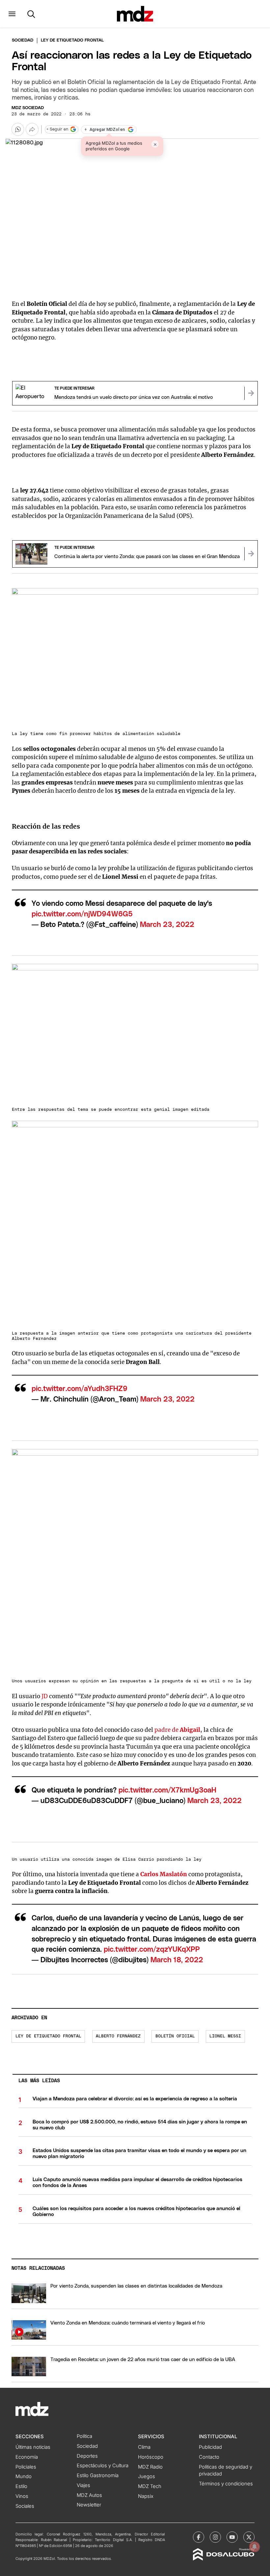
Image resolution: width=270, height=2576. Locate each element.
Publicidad (210, 2447)
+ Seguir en (57, 129)
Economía (27, 2457)
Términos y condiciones (226, 2484)
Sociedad (23, 40)
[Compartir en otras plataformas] (32, 129)
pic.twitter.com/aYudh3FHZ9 (80, 1389)
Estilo (21, 2486)
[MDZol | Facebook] (199, 2537)
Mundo (24, 2476)
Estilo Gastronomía (98, 2475)
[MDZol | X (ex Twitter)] (249, 2537)
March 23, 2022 (167, 925)
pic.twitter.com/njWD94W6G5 (82, 914)
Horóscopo (151, 2457)
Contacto (209, 2457)
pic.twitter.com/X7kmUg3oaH (167, 1790)
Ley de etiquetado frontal (48, 2036)
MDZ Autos (89, 2495)
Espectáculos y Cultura (103, 2466)
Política (84, 2436)
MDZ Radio (150, 2467)
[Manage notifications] (255, 2547)
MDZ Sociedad (28, 108)
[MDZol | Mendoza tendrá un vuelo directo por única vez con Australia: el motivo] (251, 393)
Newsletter (89, 2505)
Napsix (146, 2496)
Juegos (147, 2476)
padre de (177, 1730)
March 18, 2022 (177, 1960)
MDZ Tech (150, 2486)
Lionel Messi (225, 2036)
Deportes (87, 2456)
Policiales (26, 2467)
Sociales (25, 2506)
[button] (12, 14)
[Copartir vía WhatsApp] (18, 129)
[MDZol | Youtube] (232, 2537)
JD (45, 1696)
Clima (144, 2447)
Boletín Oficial (175, 2036)
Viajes (83, 2485)
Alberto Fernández (118, 2036)
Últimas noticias (33, 2447)
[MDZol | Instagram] (215, 2537)
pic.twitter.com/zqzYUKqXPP (152, 1950)
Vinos (22, 2496)
